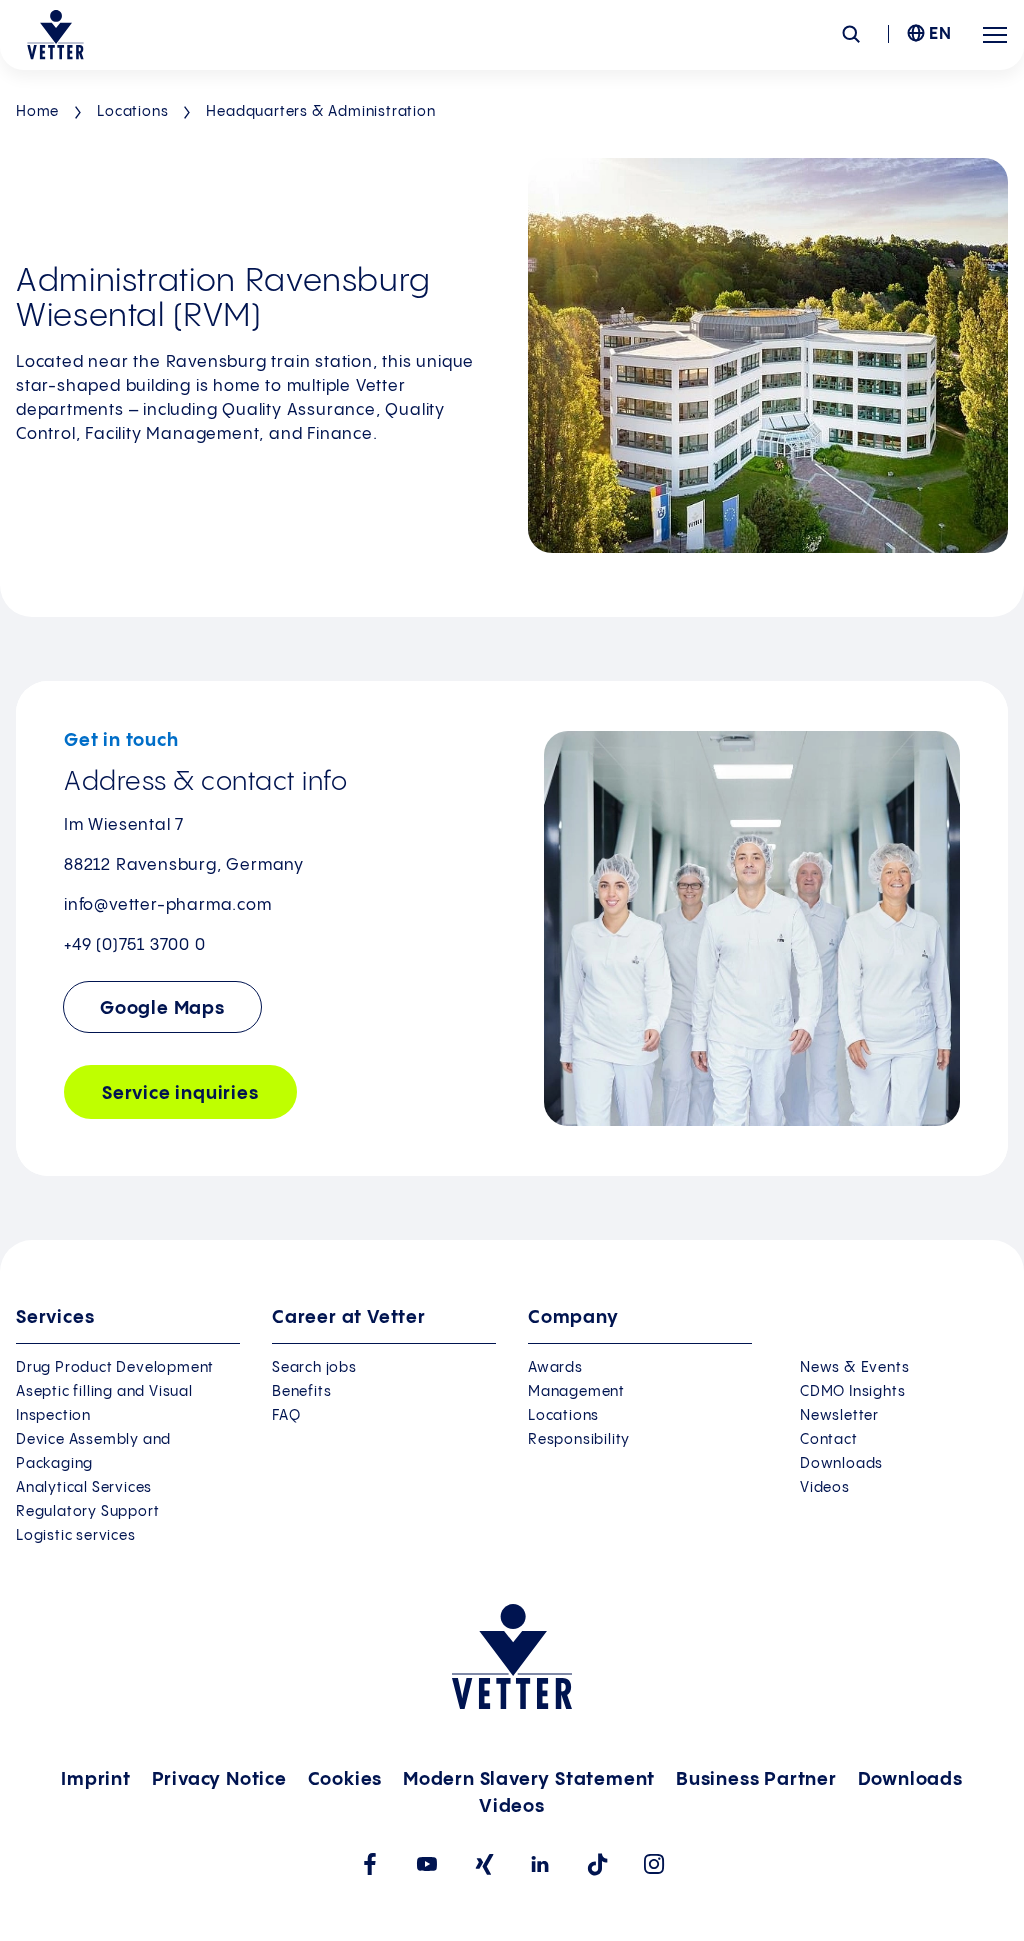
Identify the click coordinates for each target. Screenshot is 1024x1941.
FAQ (286, 1416)
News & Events (854, 1368)
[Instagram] (654, 1864)
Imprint (96, 1779)
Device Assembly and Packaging (93, 1452)
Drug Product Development (115, 1368)
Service (180, 1093)
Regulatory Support (87, 1512)
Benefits (301, 1392)
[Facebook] (369, 1864)
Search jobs (314, 1368)
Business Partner (756, 1779)
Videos (825, 1488)
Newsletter (839, 1416)
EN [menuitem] (940, 34)
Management (576, 1392)
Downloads (841, 1464)
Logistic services (76, 1536)
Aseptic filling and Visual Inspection (104, 1404)
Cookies (345, 1779)
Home (37, 112)
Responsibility (579, 1440)
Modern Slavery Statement (529, 1779)
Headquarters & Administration (320, 112)
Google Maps (162, 1008)
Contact (829, 1440)
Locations (132, 112)
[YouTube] (426, 1864)
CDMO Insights (852, 1392)
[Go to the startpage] (55, 35)
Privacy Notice (219, 1779)
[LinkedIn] (540, 1864)
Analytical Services (84, 1488)
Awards (555, 1368)
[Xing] (483, 1864)
